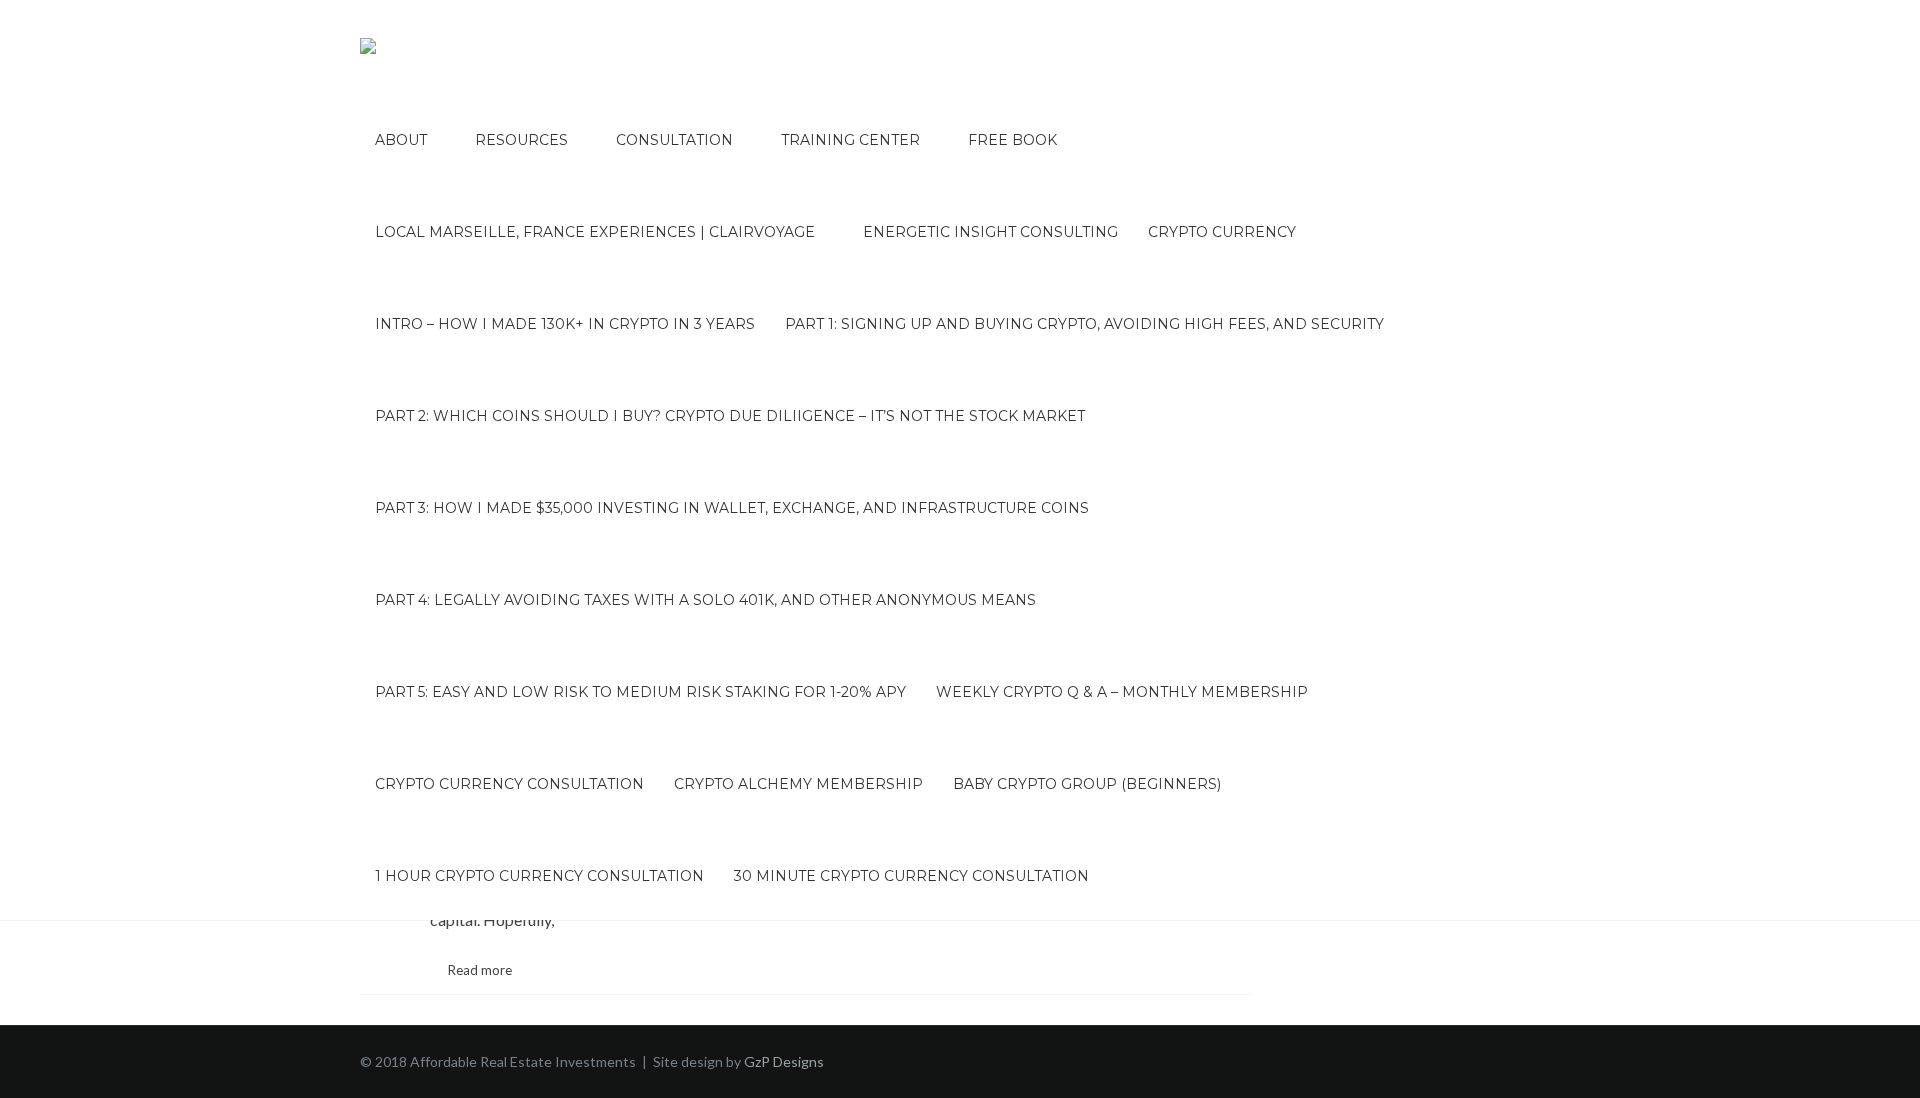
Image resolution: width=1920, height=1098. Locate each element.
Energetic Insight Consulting (990, 232)
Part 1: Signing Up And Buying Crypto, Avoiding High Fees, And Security (1084, 324)
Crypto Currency (1222, 232)
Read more (480, 970)
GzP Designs (784, 1061)
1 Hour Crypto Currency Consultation (539, 876)
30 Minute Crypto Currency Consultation (911, 876)
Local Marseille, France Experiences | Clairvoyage (595, 232)
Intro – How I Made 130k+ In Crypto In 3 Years (565, 324)
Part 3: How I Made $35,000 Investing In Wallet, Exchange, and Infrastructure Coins (732, 508)
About (401, 140)
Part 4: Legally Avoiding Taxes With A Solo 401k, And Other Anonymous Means (705, 600)
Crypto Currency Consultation (509, 784)
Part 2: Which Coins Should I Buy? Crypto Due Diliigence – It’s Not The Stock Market (730, 416)
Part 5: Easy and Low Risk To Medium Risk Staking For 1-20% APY (640, 692)
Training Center (850, 140)
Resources (521, 140)
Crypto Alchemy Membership (798, 784)
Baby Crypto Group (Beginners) (1087, 784)
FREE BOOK (1012, 140)
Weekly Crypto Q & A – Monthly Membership (1122, 692)
